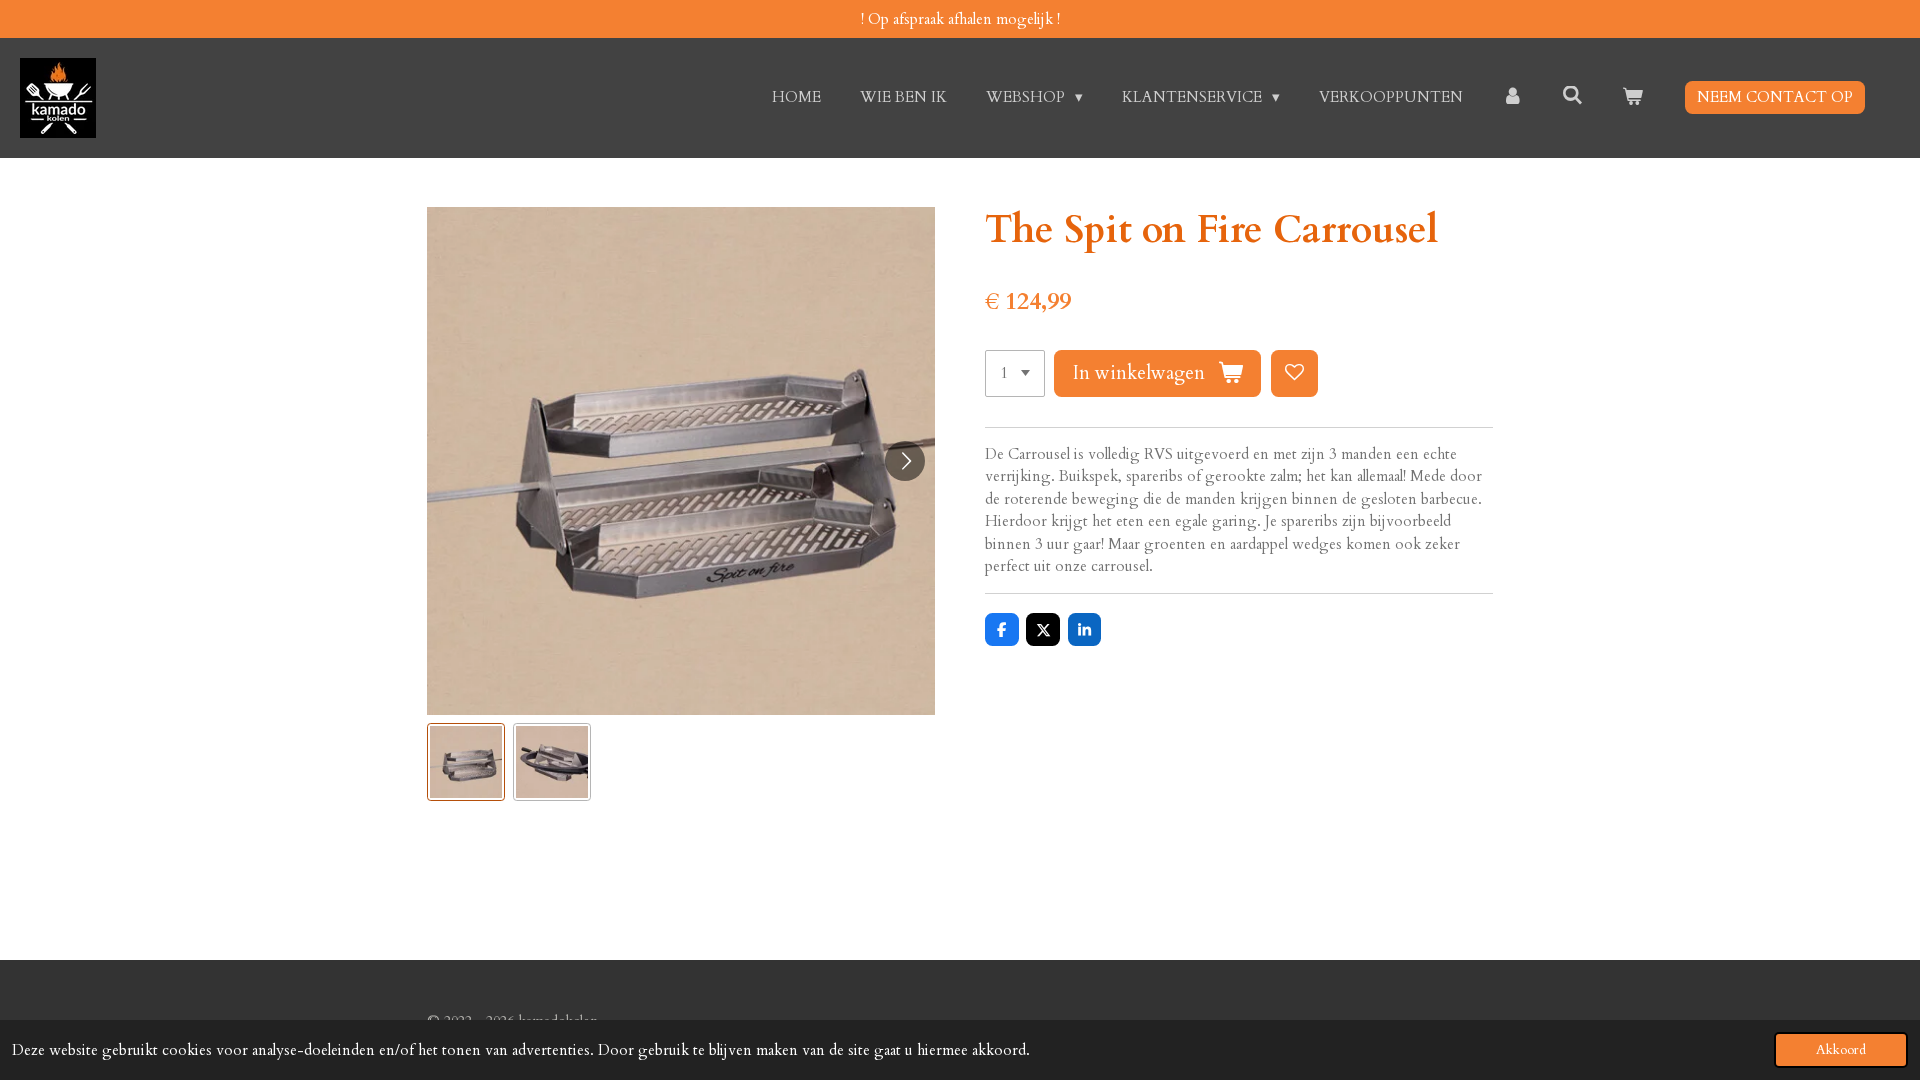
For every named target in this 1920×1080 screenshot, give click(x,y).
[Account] (1512, 97)
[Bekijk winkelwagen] (1632, 97)
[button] (466, 762)
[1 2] (1015, 373)
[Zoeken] (1572, 96)
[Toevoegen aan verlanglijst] (1294, 373)
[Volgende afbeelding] (905, 461)
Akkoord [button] (1841, 1050)
